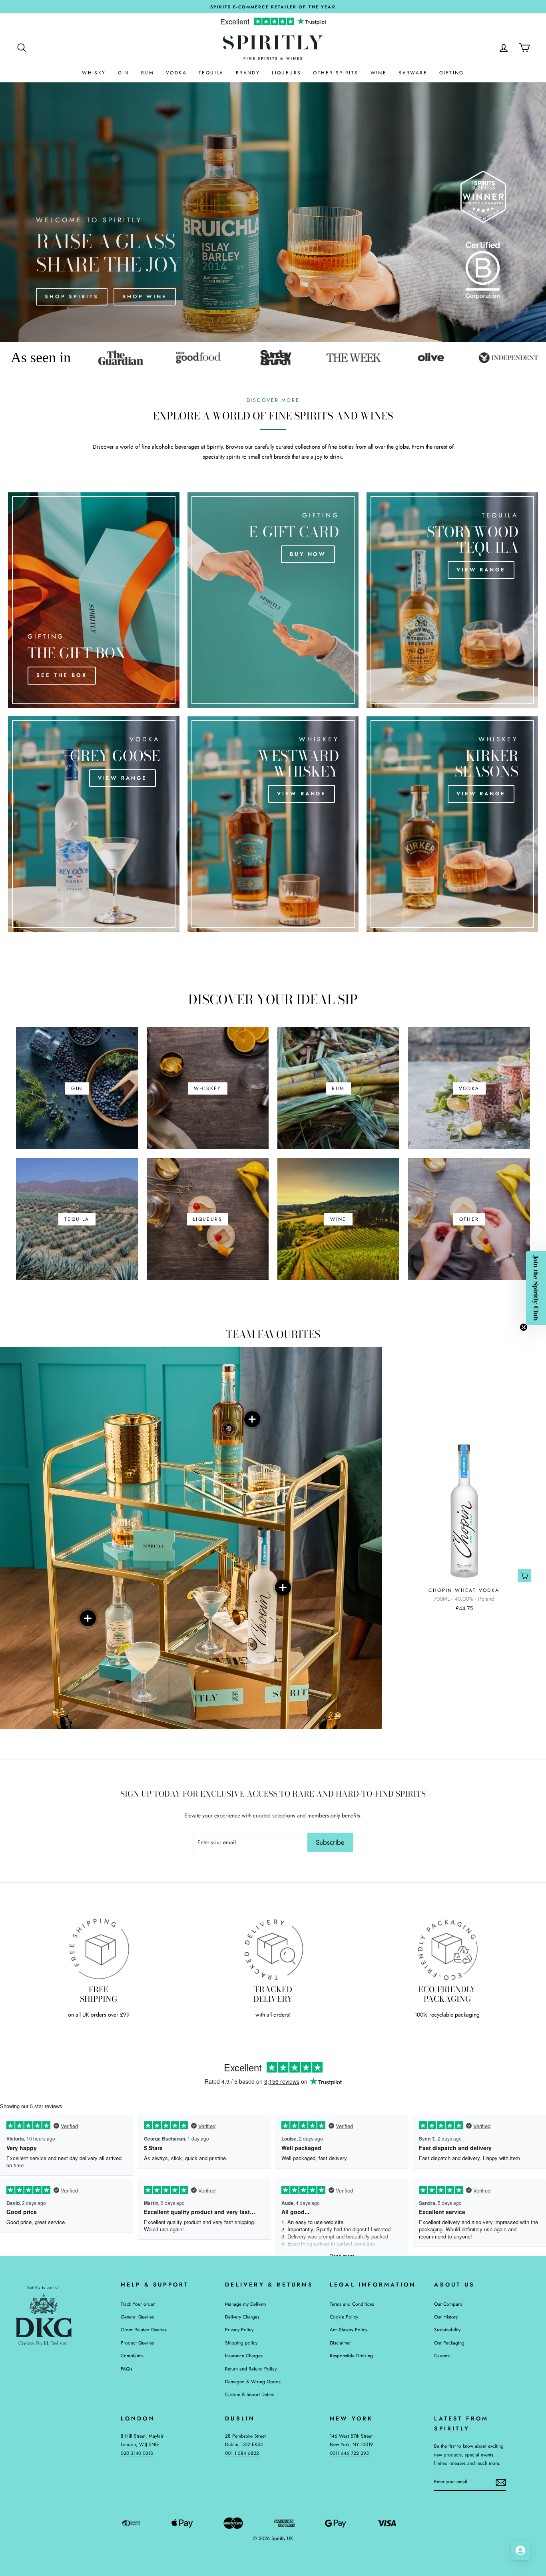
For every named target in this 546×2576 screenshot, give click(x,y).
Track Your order (138, 2304)
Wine (379, 73)
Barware (413, 73)
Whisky (94, 73)
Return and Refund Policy (251, 2369)
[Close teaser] (524, 1327)
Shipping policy (241, 2343)
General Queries (137, 2317)
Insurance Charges (244, 2355)
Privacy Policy (239, 2329)
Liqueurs (286, 73)
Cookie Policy (344, 2317)
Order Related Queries (144, 2329)
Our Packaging (449, 2343)
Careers (442, 2355)
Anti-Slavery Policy (349, 2329)
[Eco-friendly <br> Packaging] (447, 1949)
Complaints (132, 2355)
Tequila (211, 73)
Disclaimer (340, 2343)
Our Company (448, 2304)
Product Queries (137, 2343)
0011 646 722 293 (349, 2453)
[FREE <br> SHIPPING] (99, 1949)
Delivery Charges (242, 2317)
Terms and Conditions (352, 2304)
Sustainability (447, 2329)
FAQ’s (127, 2369)
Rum (147, 73)
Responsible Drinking (351, 2355)
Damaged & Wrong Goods (253, 2381)
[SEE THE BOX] (94, 600)
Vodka (176, 73)
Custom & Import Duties (249, 2394)
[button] (536, 1288)
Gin (124, 73)
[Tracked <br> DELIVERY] (273, 1949)
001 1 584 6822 (242, 2453)
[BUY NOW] (273, 600)
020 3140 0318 (137, 2453)
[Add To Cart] (524, 1575)
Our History (446, 2317)
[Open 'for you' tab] (520, 2550)
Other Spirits (336, 73)
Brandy (248, 73)
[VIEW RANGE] (452, 600)
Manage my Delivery (246, 2304)
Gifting (452, 73)
